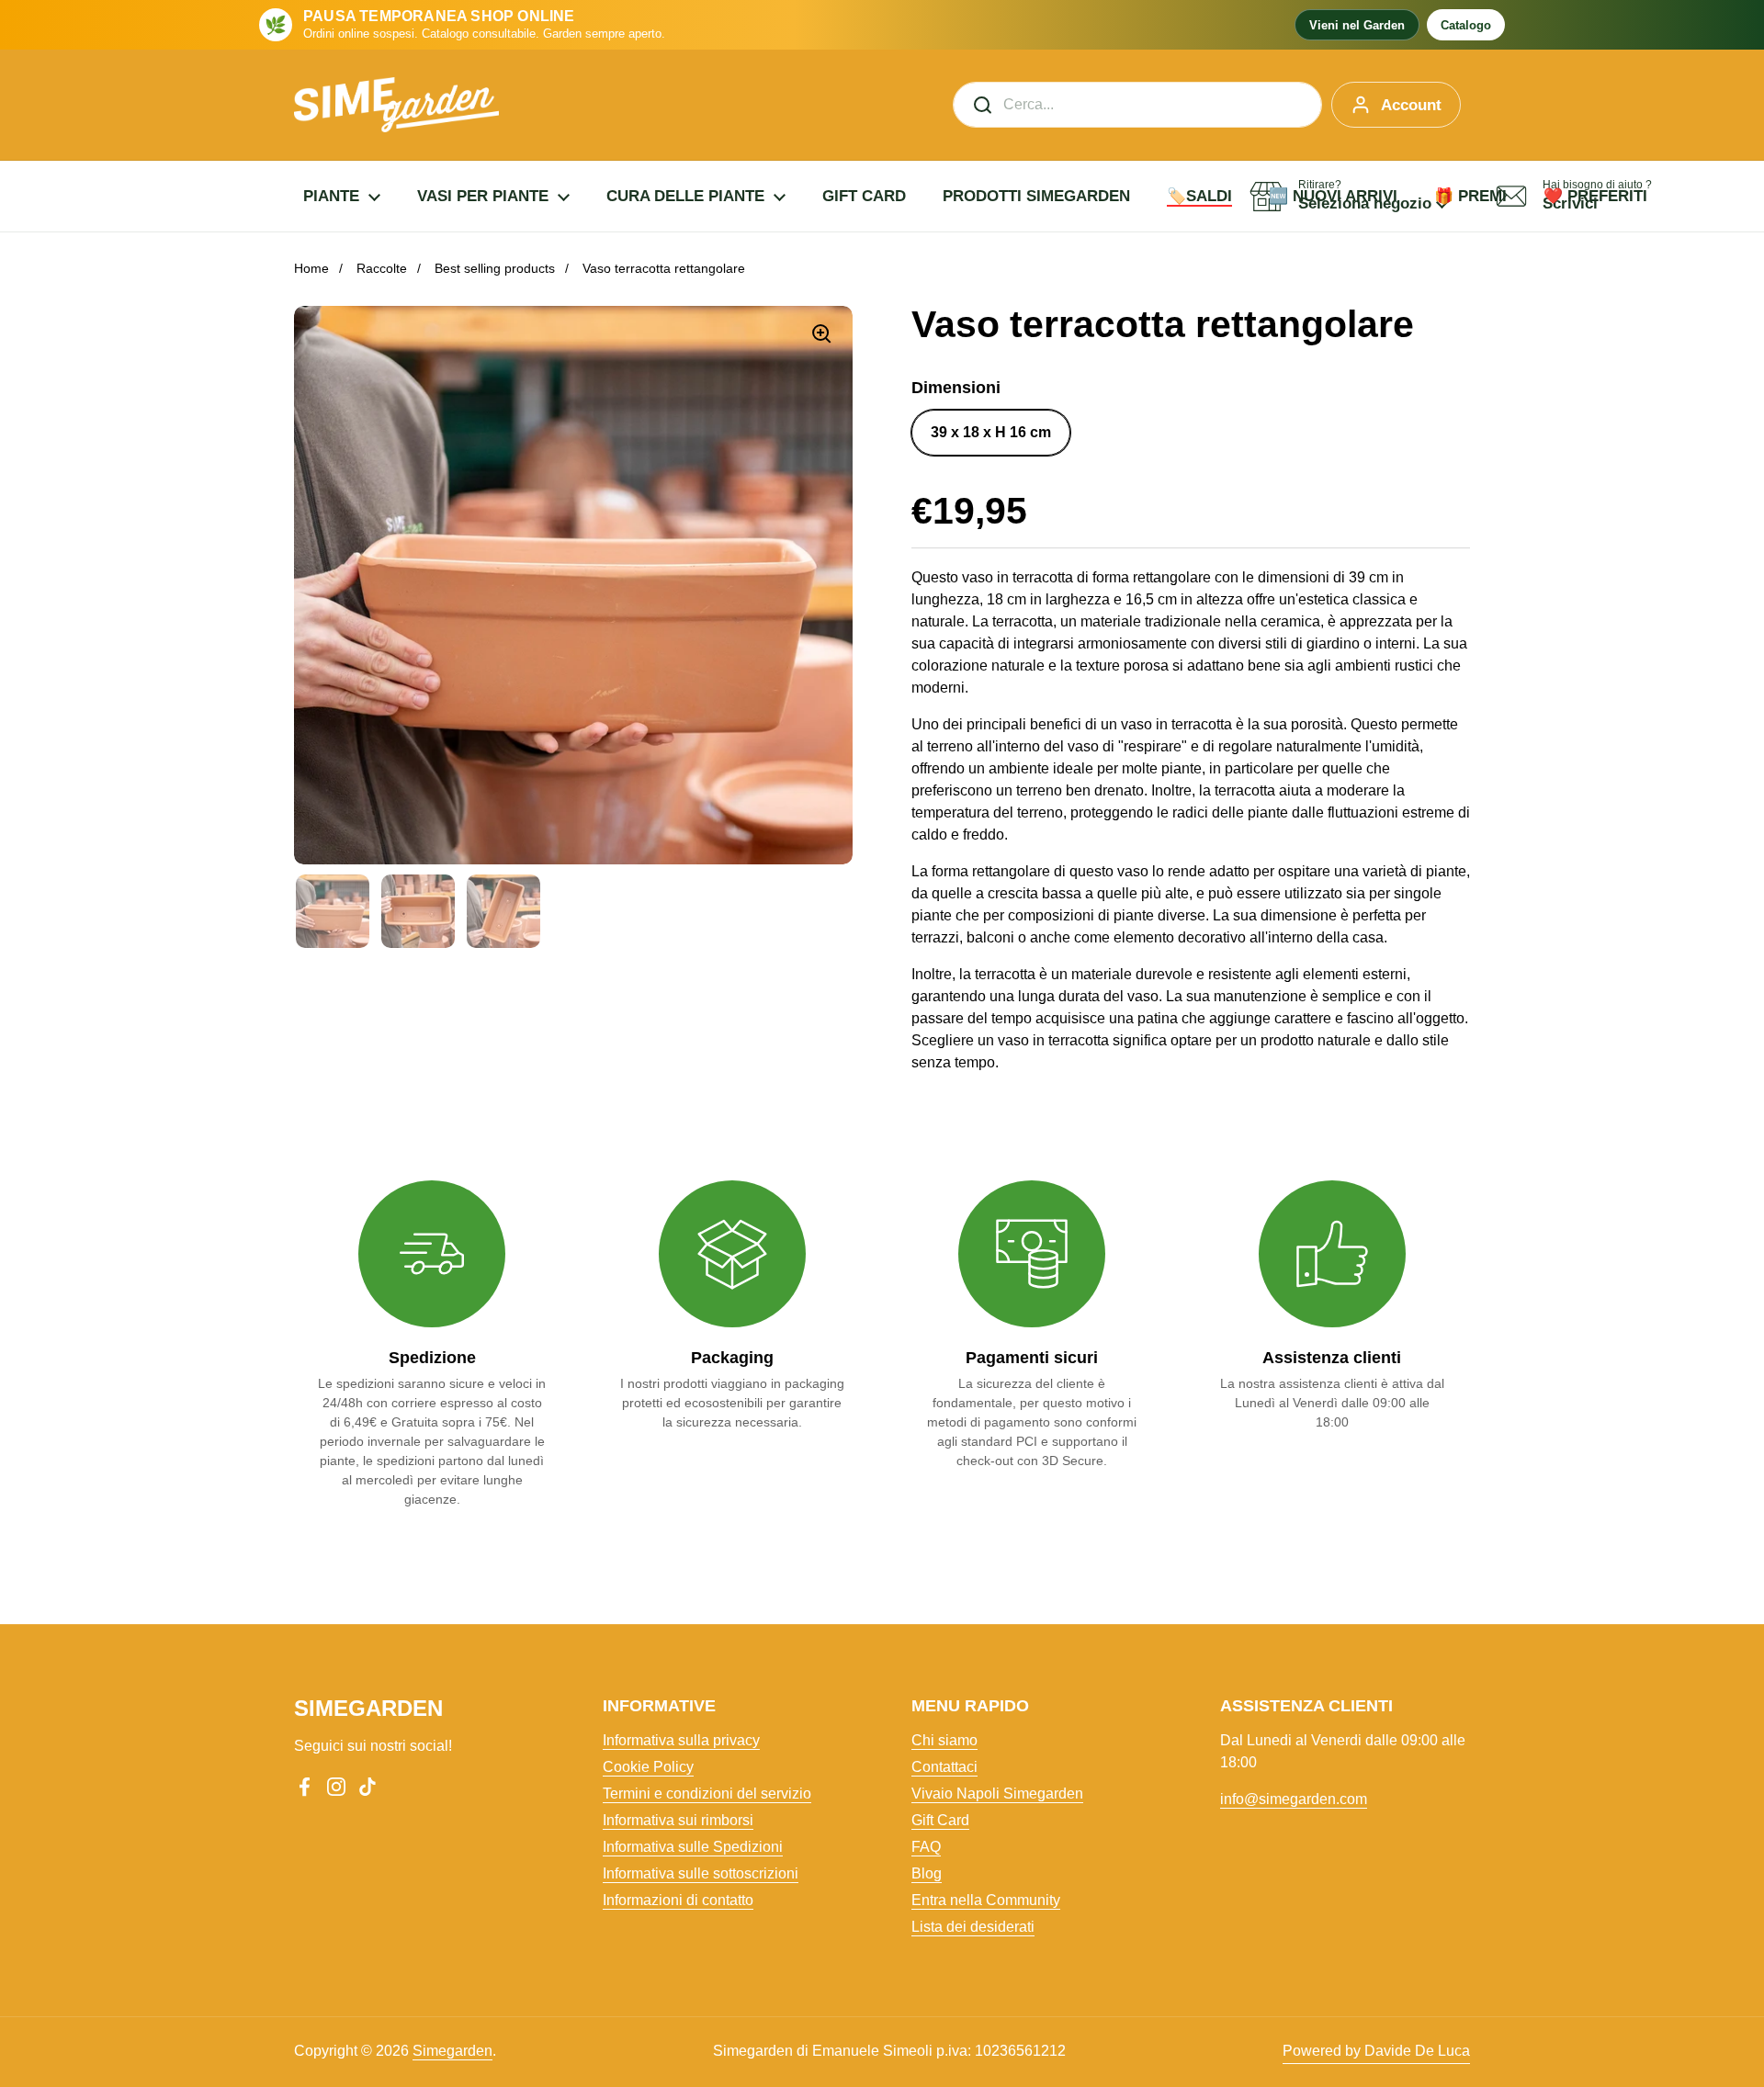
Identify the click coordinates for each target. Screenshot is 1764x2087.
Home (311, 268)
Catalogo (1466, 25)
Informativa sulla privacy (681, 1740)
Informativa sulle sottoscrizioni (701, 1873)
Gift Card (940, 1820)
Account (1411, 105)
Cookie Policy (648, 1767)
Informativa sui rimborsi (678, 1820)
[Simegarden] (396, 105)
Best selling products (495, 268)
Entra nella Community (986, 1900)
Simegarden (452, 2051)
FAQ (926, 1847)
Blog (927, 1873)
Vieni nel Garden (1357, 25)
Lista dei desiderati (973, 1927)
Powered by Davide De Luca (1376, 2051)
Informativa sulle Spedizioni (693, 1847)
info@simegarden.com (1294, 1799)
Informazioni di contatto (678, 1900)
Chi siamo (944, 1740)
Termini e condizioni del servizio (707, 1794)
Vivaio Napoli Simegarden (997, 1794)
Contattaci (944, 1767)
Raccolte (382, 268)
